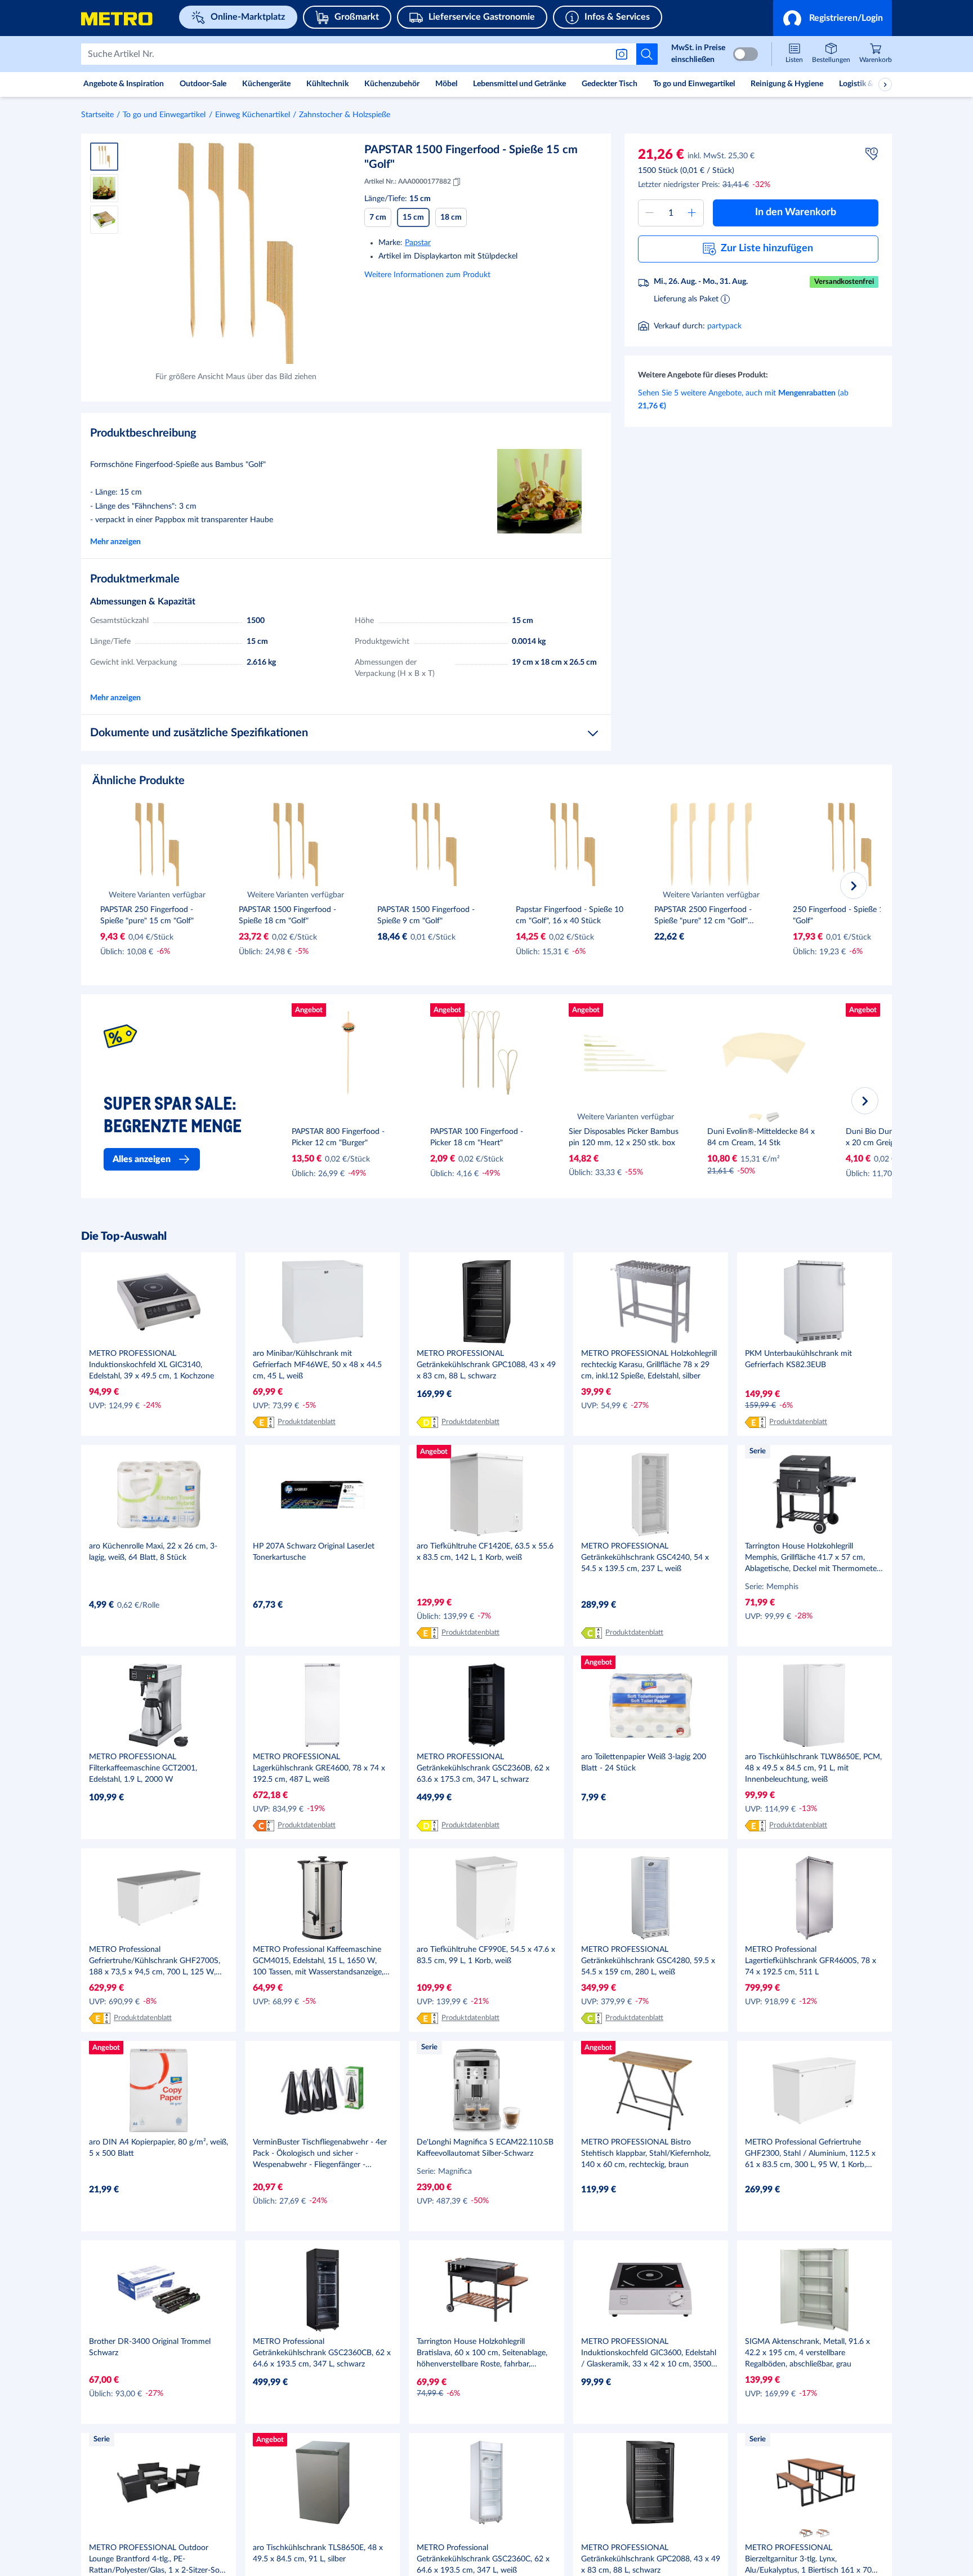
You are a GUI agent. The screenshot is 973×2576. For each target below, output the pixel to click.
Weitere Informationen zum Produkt (427, 275)
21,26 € (661, 155)
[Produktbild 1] (104, 157)
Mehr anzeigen (115, 542)
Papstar (418, 243)
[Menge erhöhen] (692, 213)
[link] (876, 54)
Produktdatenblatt (307, 1422)
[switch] (746, 54)
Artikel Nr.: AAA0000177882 (408, 181)
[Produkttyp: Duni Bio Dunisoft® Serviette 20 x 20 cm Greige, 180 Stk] (886, 1117)
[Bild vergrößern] (236, 253)
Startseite (97, 115)
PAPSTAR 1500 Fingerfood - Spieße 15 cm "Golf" (471, 157)
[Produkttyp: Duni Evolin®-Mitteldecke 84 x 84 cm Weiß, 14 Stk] (773, 1117)
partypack (724, 326)
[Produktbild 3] (104, 220)
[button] (833, 18)
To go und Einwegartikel (164, 115)
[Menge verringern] (650, 213)
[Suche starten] (647, 54)
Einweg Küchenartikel (253, 115)
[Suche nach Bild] (624, 54)
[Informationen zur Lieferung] (725, 299)
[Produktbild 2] (104, 188)
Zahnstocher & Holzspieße (345, 115)
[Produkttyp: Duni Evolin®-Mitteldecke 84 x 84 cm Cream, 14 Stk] (756, 1117)
